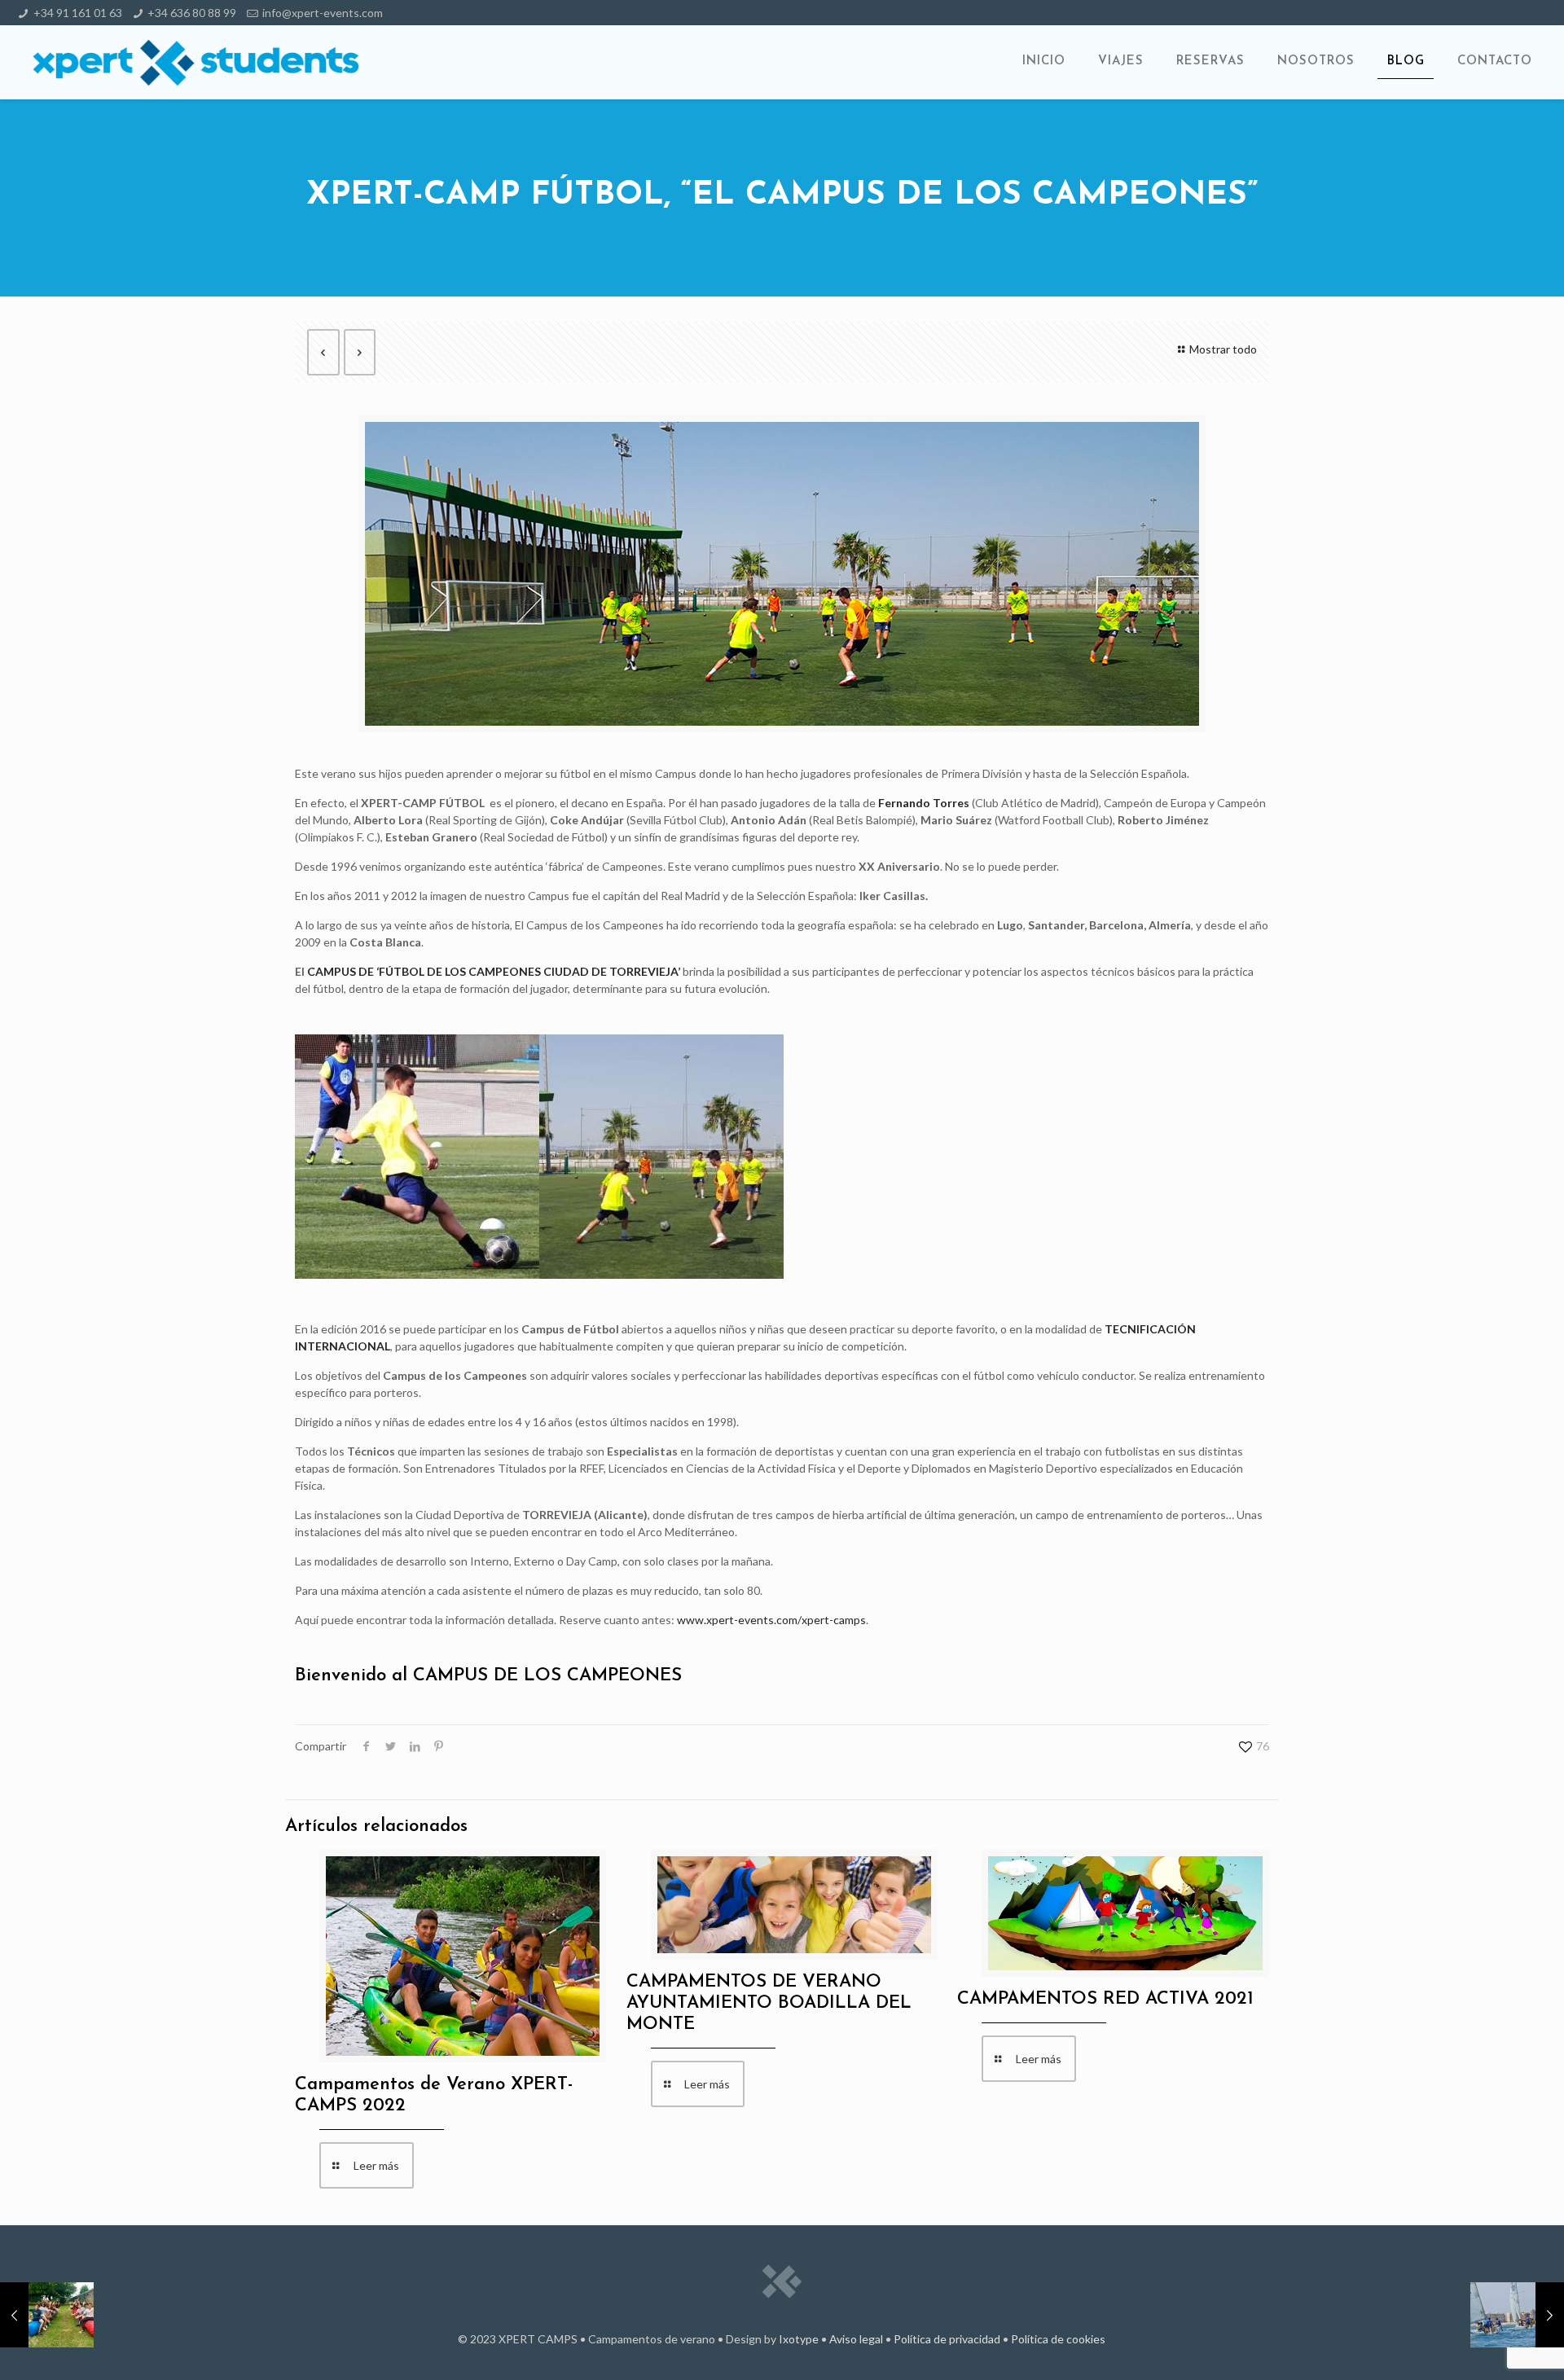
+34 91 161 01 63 (78, 13)
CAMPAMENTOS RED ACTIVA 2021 (1105, 1999)
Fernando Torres (924, 803)
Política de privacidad (947, 2339)
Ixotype (799, 2339)
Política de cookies (1058, 2339)
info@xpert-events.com (323, 13)
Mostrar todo (1223, 349)
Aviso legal (856, 2339)
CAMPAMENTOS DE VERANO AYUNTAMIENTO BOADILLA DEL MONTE (769, 2003)
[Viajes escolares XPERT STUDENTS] (196, 62)
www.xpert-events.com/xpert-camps (771, 1620)
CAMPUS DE (342, 971)
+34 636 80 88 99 (192, 13)
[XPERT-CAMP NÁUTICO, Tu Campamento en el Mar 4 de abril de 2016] (1517, 2315)
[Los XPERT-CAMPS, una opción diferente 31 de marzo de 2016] (47, 2315)
